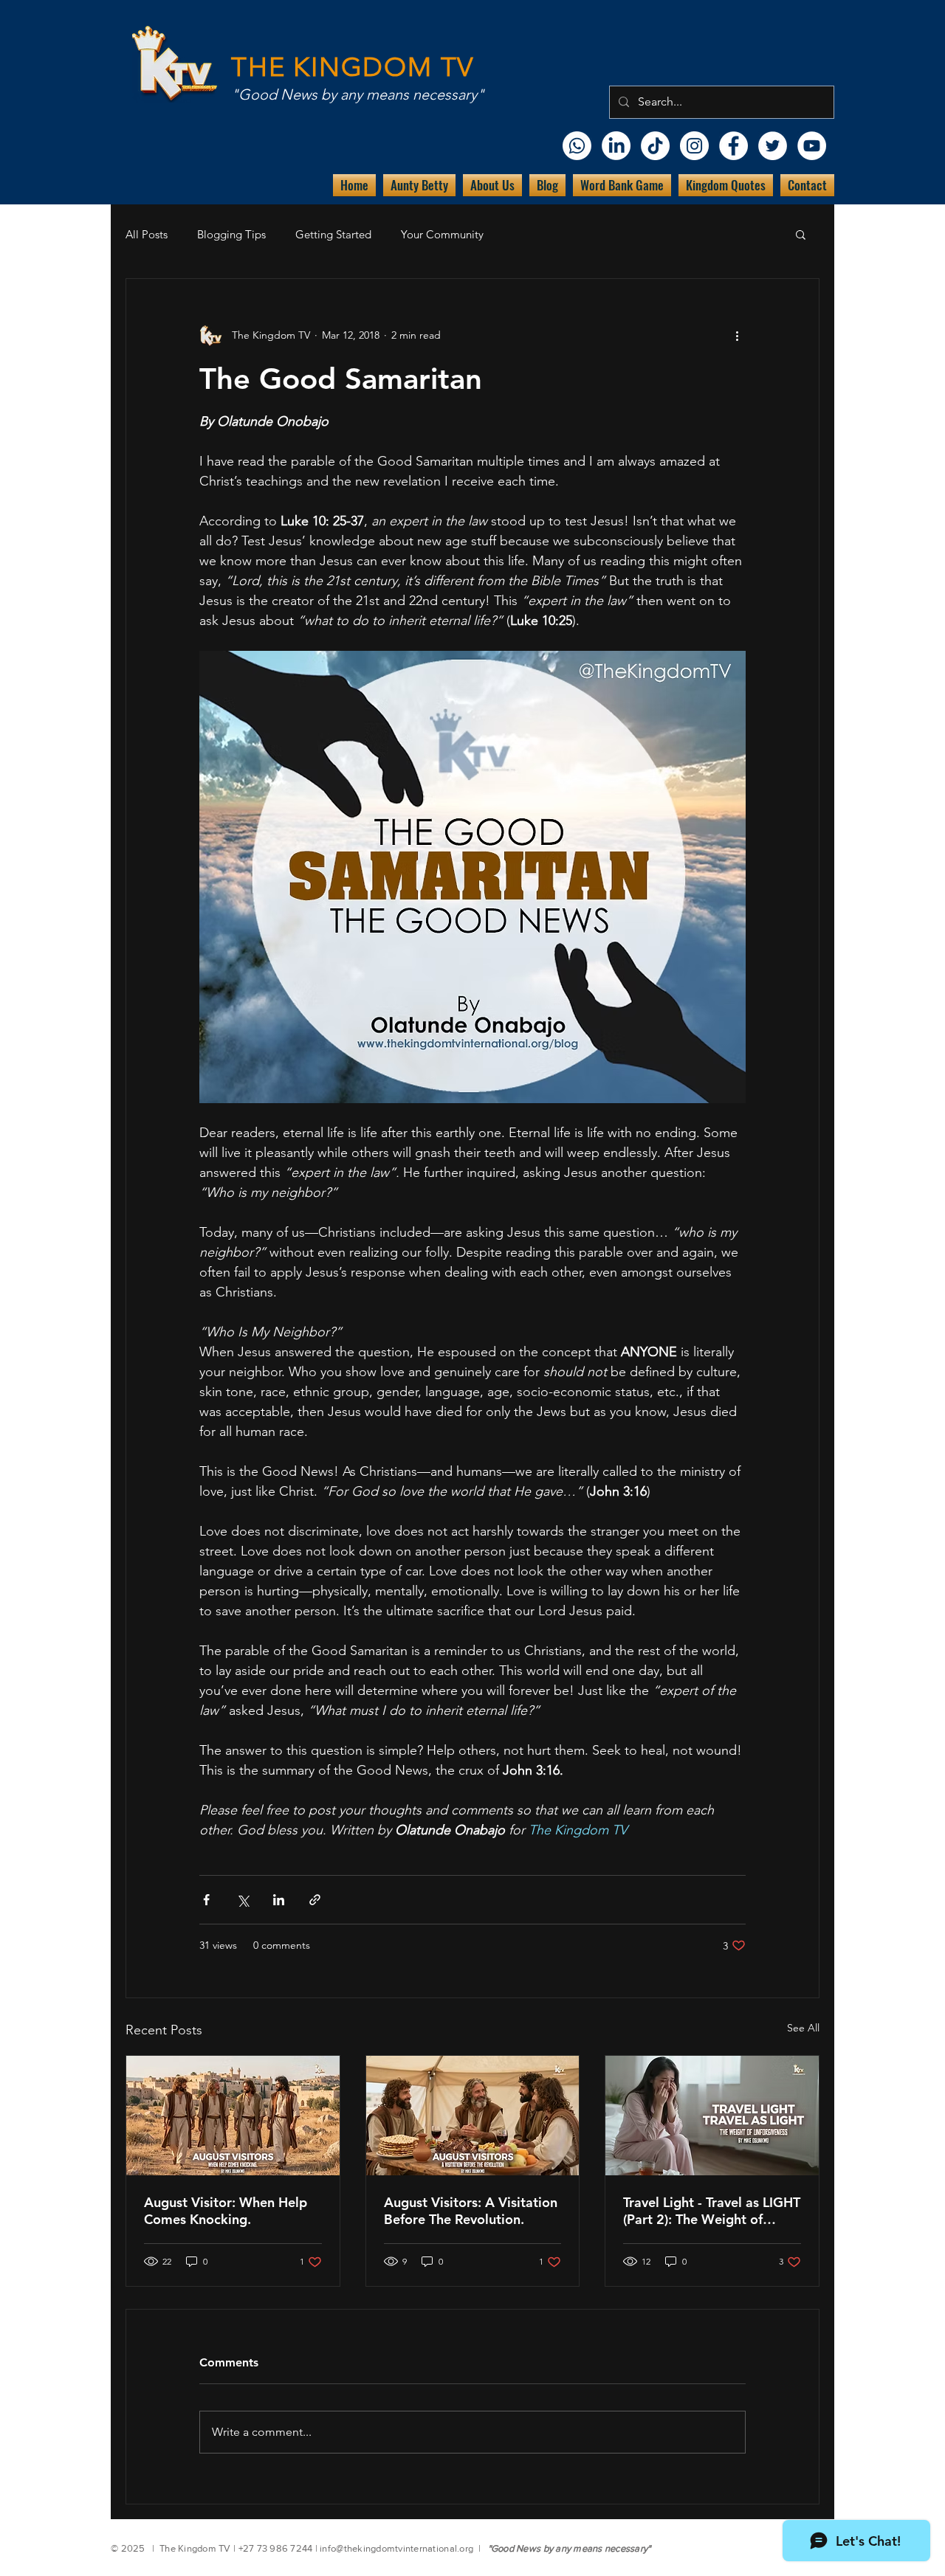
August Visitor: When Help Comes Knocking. (226, 2211)
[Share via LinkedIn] (279, 1900)
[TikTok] (655, 146)
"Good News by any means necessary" (358, 94)
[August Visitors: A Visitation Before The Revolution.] (473, 2116)
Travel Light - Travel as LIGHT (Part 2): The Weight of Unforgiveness (712, 2211)
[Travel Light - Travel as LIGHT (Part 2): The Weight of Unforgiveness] (712, 2116)
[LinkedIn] (616, 146)
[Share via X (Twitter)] (243, 1900)
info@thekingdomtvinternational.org (396, 2548)
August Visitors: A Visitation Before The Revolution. (471, 2211)
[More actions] (737, 335)
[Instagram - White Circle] (694, 146)
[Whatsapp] (577, 146)
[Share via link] (315, 1900)
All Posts (147, 234)
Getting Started (333, 234)
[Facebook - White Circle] (733, 146)
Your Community (442, 234)
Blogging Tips (231, 234)
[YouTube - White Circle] (812, 146)
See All (803, 2028)
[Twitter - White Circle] (773, 146)
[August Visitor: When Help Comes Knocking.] (233, 2116)
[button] (801, 234)
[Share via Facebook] (206, 1900)
